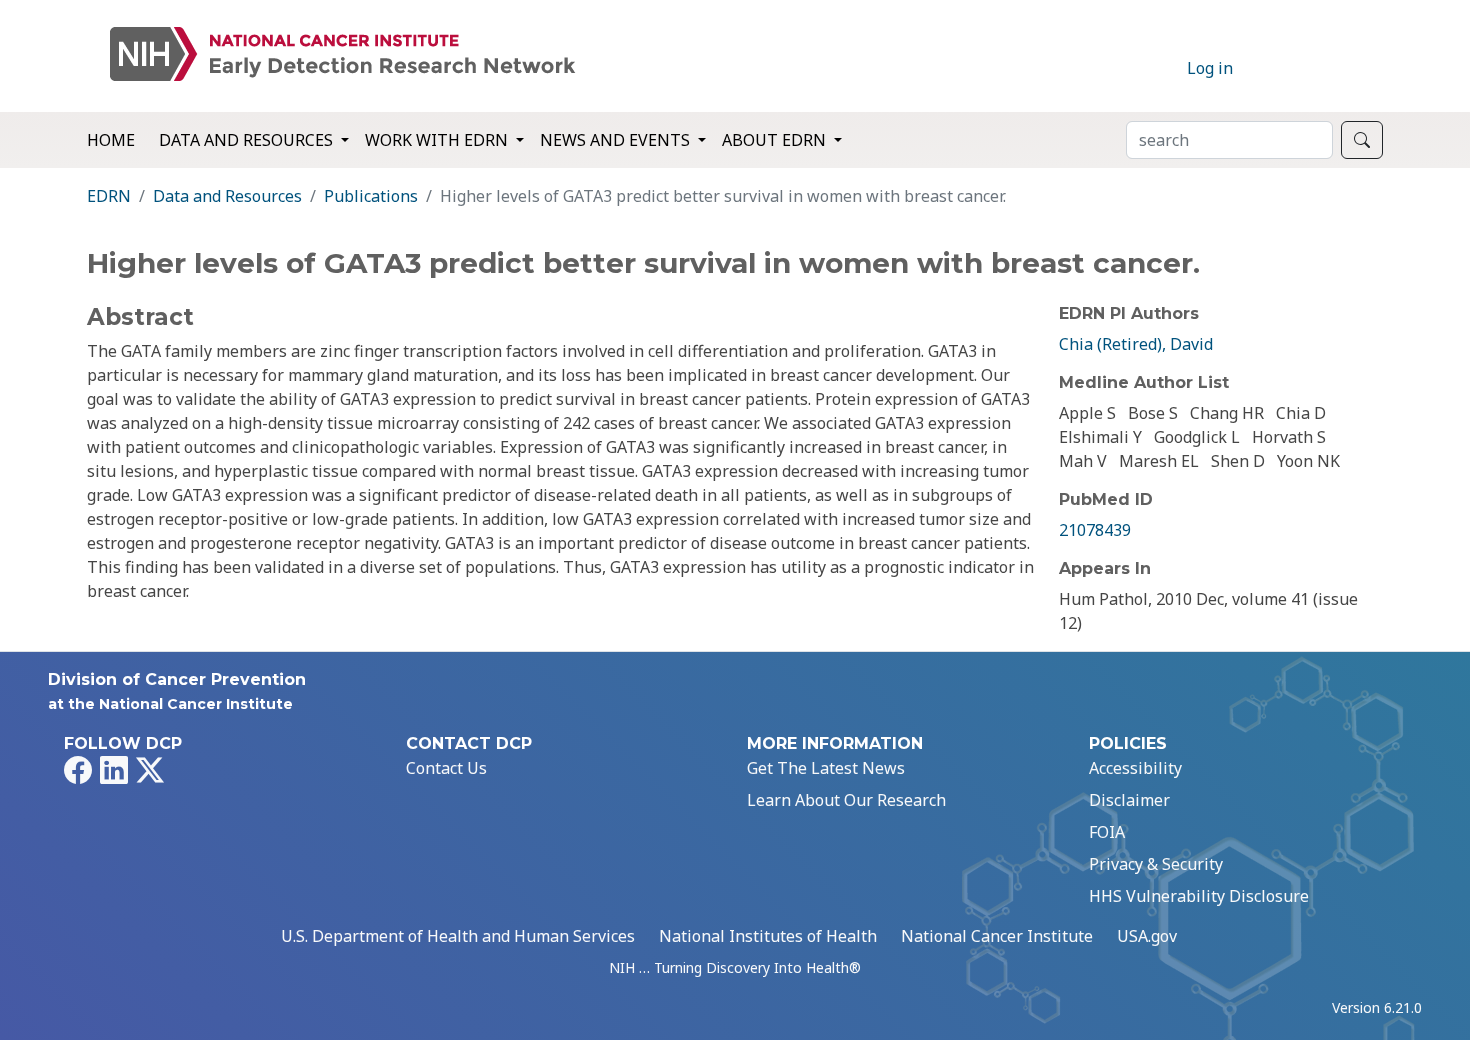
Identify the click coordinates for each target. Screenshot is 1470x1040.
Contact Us (446, 768)
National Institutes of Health (768, 936)
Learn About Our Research (846, 800)
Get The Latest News (826, 768)
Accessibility (1135, 768)
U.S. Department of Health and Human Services (458, 936)
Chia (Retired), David (1136, 344)
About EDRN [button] (776, 140)
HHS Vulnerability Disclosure (1199, 896)
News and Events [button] (617, 140)
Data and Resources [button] (248, 140)
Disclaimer (1129, 800)
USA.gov (1147, 936)
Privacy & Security (1156, 864)
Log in (1210, 68)
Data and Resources (227, 196)
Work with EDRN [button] (438, 140)
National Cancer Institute (997, 936)
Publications (371, 196)
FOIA (1107, 832)
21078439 (1095, 530)
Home (111, 140)
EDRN (109, 196)
